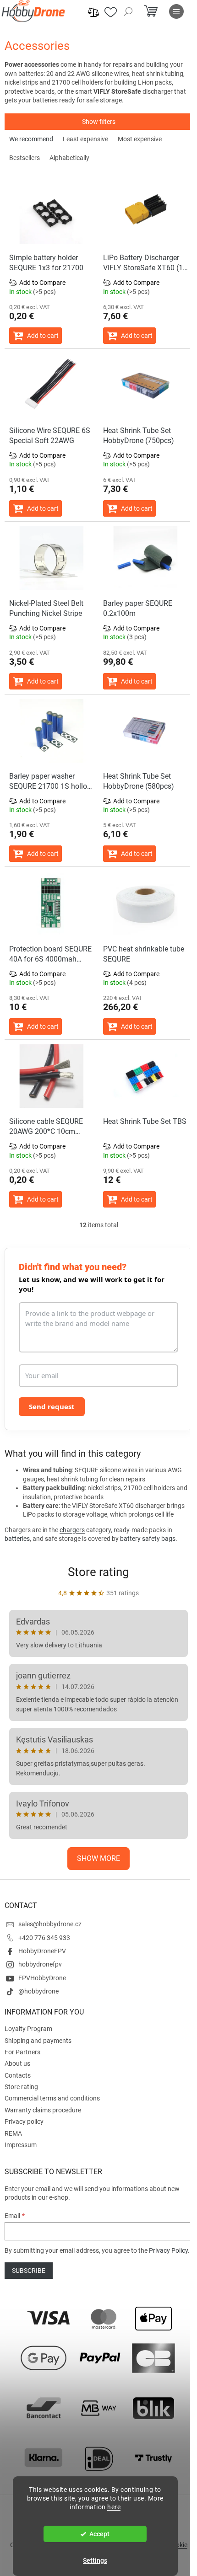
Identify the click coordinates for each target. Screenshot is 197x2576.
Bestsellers (25, 158)
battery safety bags (148, 1539)
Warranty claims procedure (43, 2110)
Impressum (21, 2145)
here (114, 2507)
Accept (99, 2534)
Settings (95, 2560)
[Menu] (176, 11)
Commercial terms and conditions (52, 2098)
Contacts (18, 2075)
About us (17, 2063)
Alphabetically (69, 158)
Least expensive (85, 139)
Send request (52, 1406)
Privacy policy (24, 2122)
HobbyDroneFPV (42, 1951)
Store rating (98, 1572)
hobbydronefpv (40, 1964)
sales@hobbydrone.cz (50, 1924)
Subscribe (29, 2271)
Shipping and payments (38, 2041)
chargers (72, 1530)
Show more (98, 1858)
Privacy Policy (168, 2250)
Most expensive (140, 139)
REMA (13, 2133)
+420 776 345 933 (44, 1938)
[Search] (128, 11)
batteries (17, 1539)
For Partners (22, 2052)
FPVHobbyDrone (42, 1978)
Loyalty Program (28, 2029)
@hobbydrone (38, 1991)
